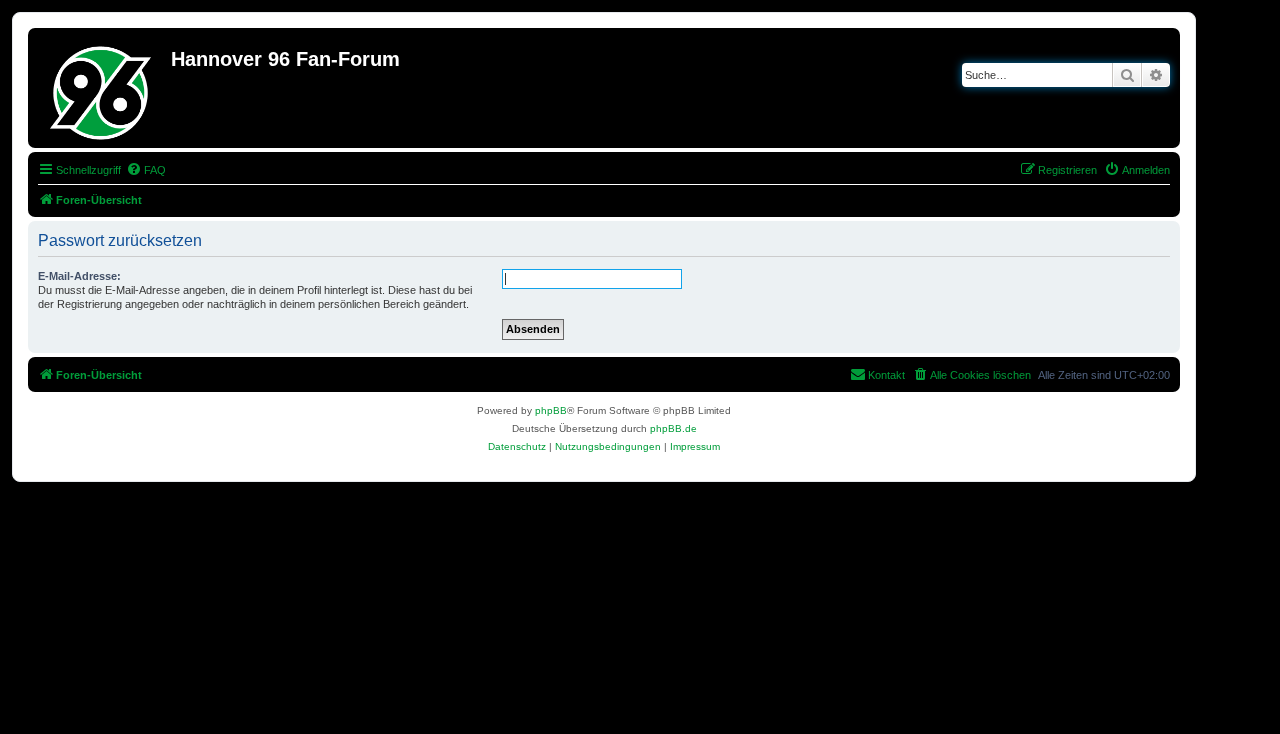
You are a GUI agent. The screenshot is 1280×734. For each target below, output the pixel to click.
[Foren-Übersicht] (102, 88)
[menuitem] (146, 170)
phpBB (551, 410)
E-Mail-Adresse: (79, 276)
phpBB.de (673, 428)
